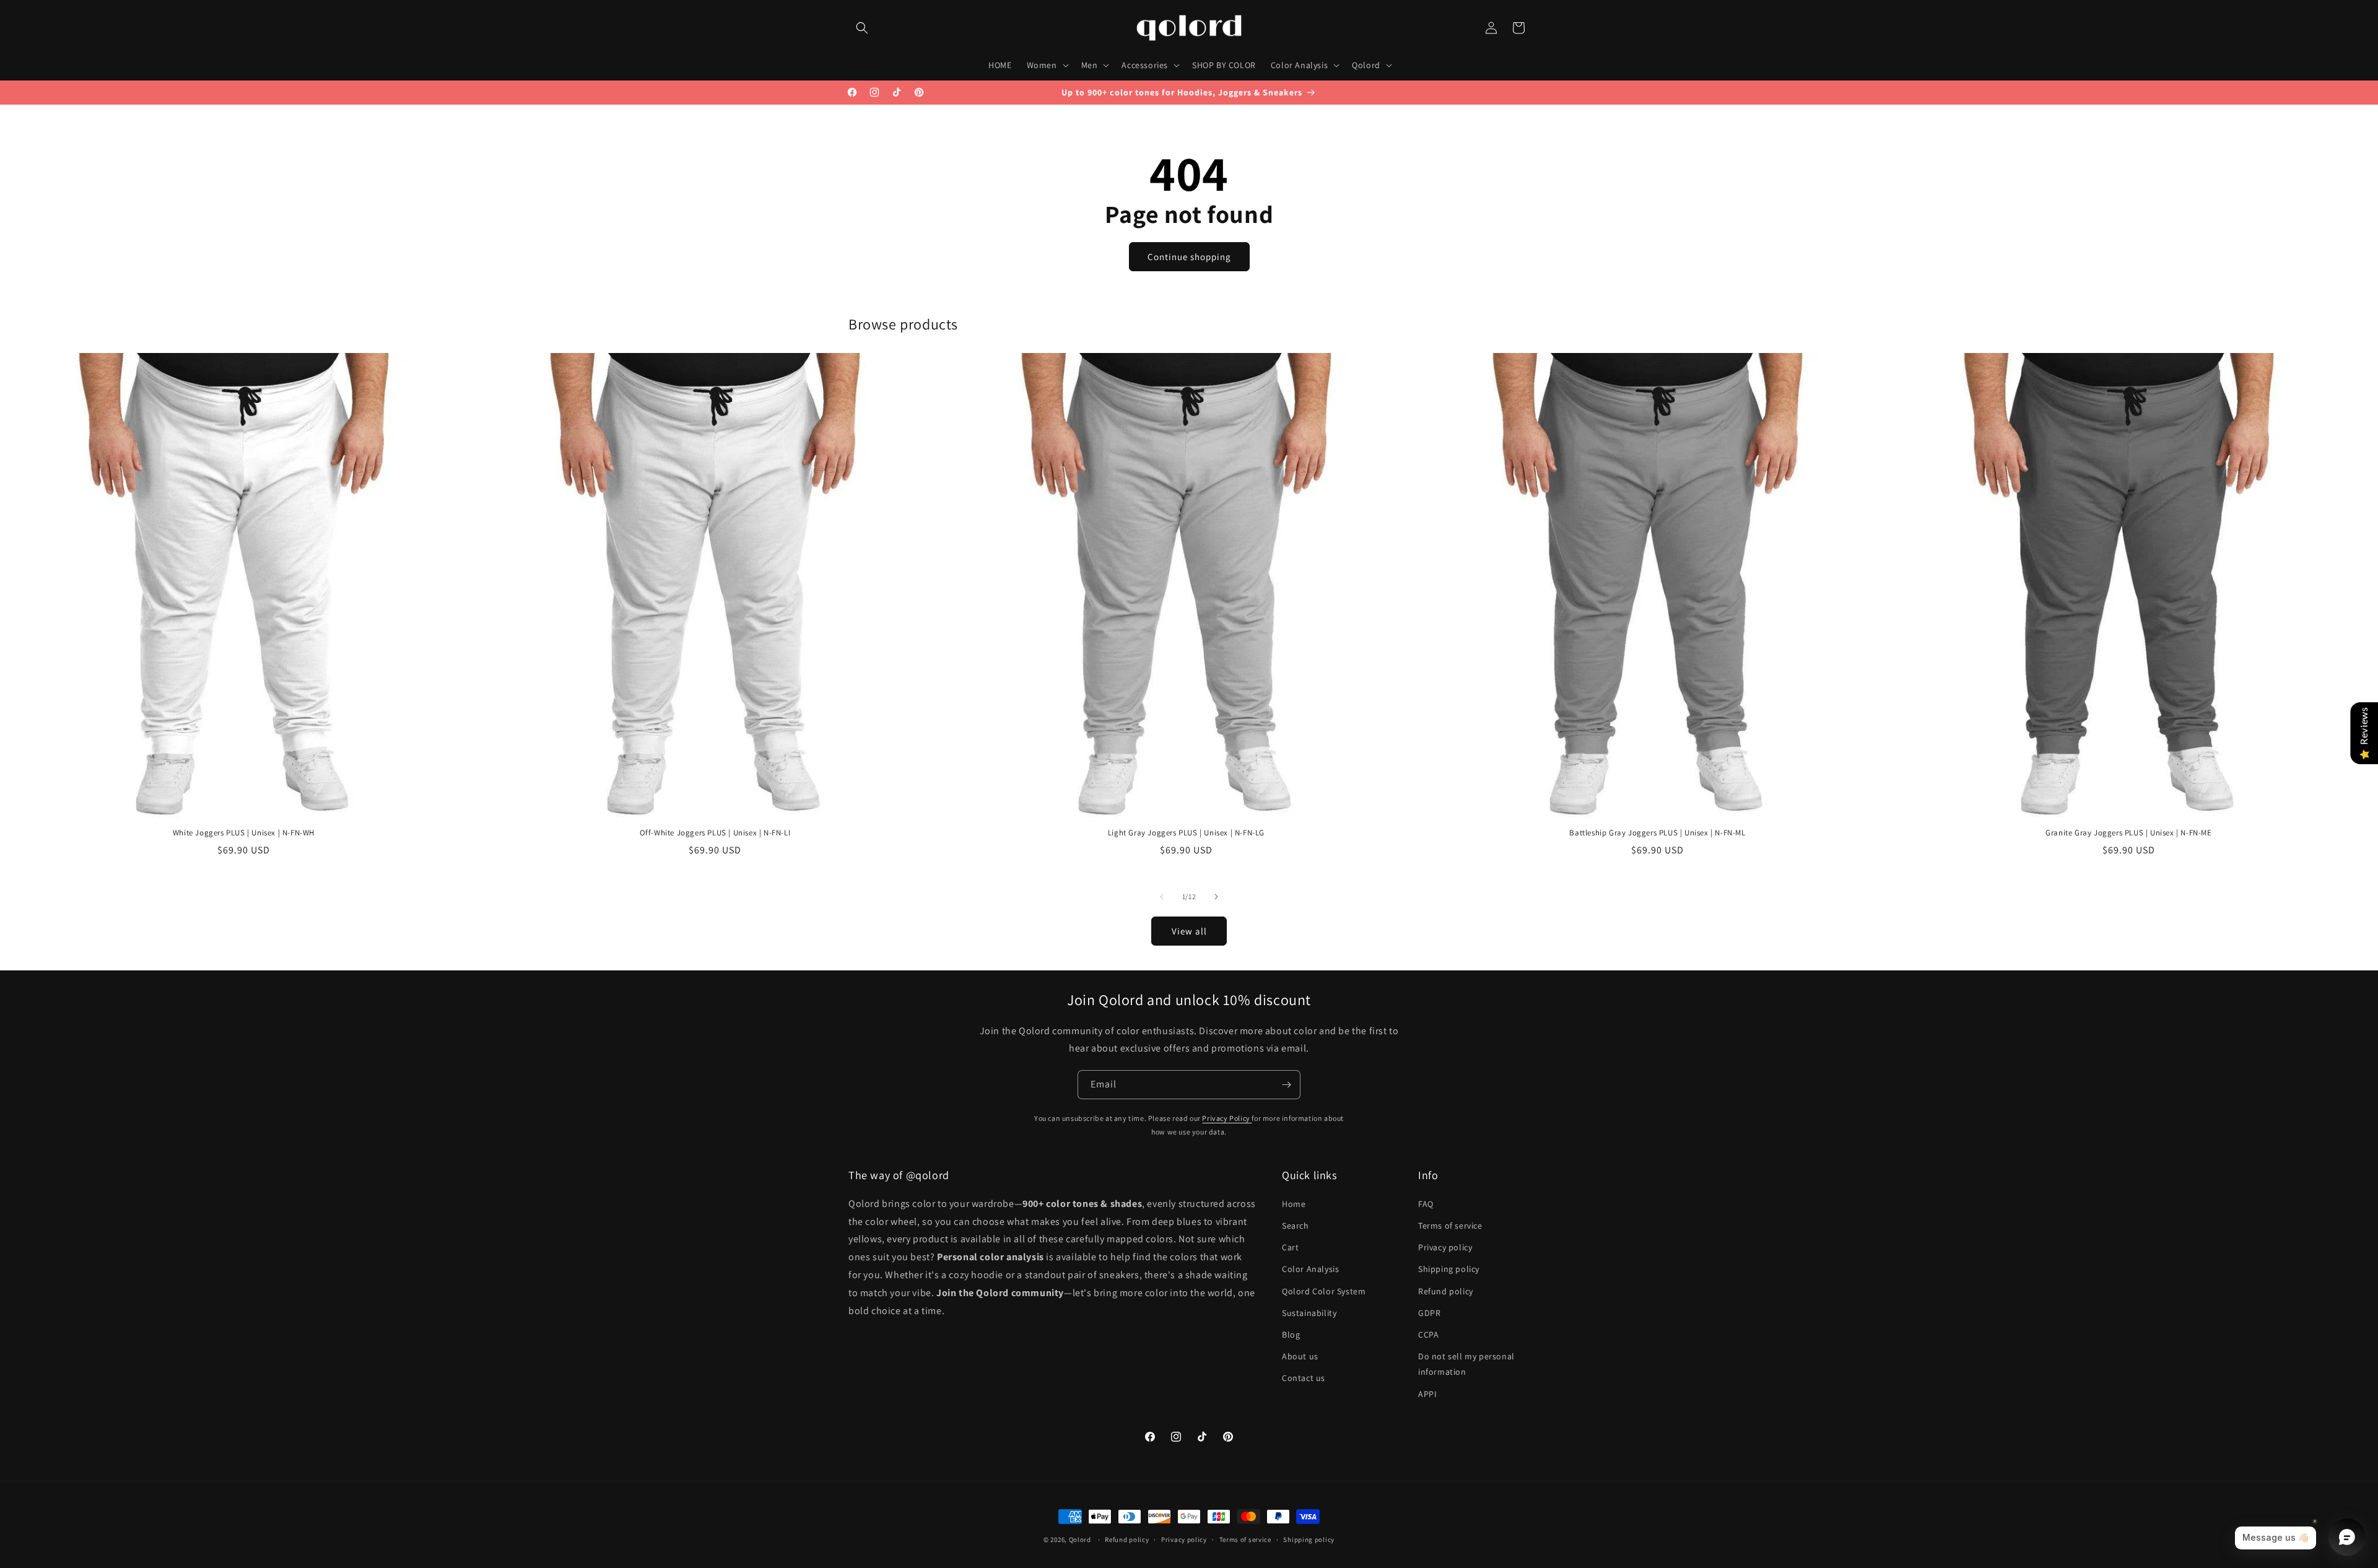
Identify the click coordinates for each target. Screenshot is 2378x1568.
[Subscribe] (1286, 1085)
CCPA (1428, 1335)
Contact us (1304, 1378)
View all (1189, 931)
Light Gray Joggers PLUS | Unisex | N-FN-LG (1186, 833)
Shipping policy (1449, 1269)
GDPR (1429, 1313)
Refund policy (1446, 1291)
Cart (1290, 1247)
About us (1300, 1356)
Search (1296, 1226)
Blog (1291, 1335)
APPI (1427, 1394)
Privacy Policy (1227, 1118)
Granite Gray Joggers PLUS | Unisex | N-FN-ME (2128, 833)
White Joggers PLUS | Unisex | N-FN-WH (244, 833)
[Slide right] (1216, 897)
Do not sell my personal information (1466, 1364)
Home (1294, 1204)
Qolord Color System (1324, 1291)
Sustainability (1309, 1313)
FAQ (1426, 1204)
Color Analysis (1310, 1269)
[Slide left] (1162, 897)
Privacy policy (1445, 1247)
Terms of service (1450, 1226)
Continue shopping (1189, 257)
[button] (862, 28)
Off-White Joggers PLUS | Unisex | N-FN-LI (715, 833)
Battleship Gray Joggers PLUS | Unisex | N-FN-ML (1657, 833)
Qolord (1080, 1540)
